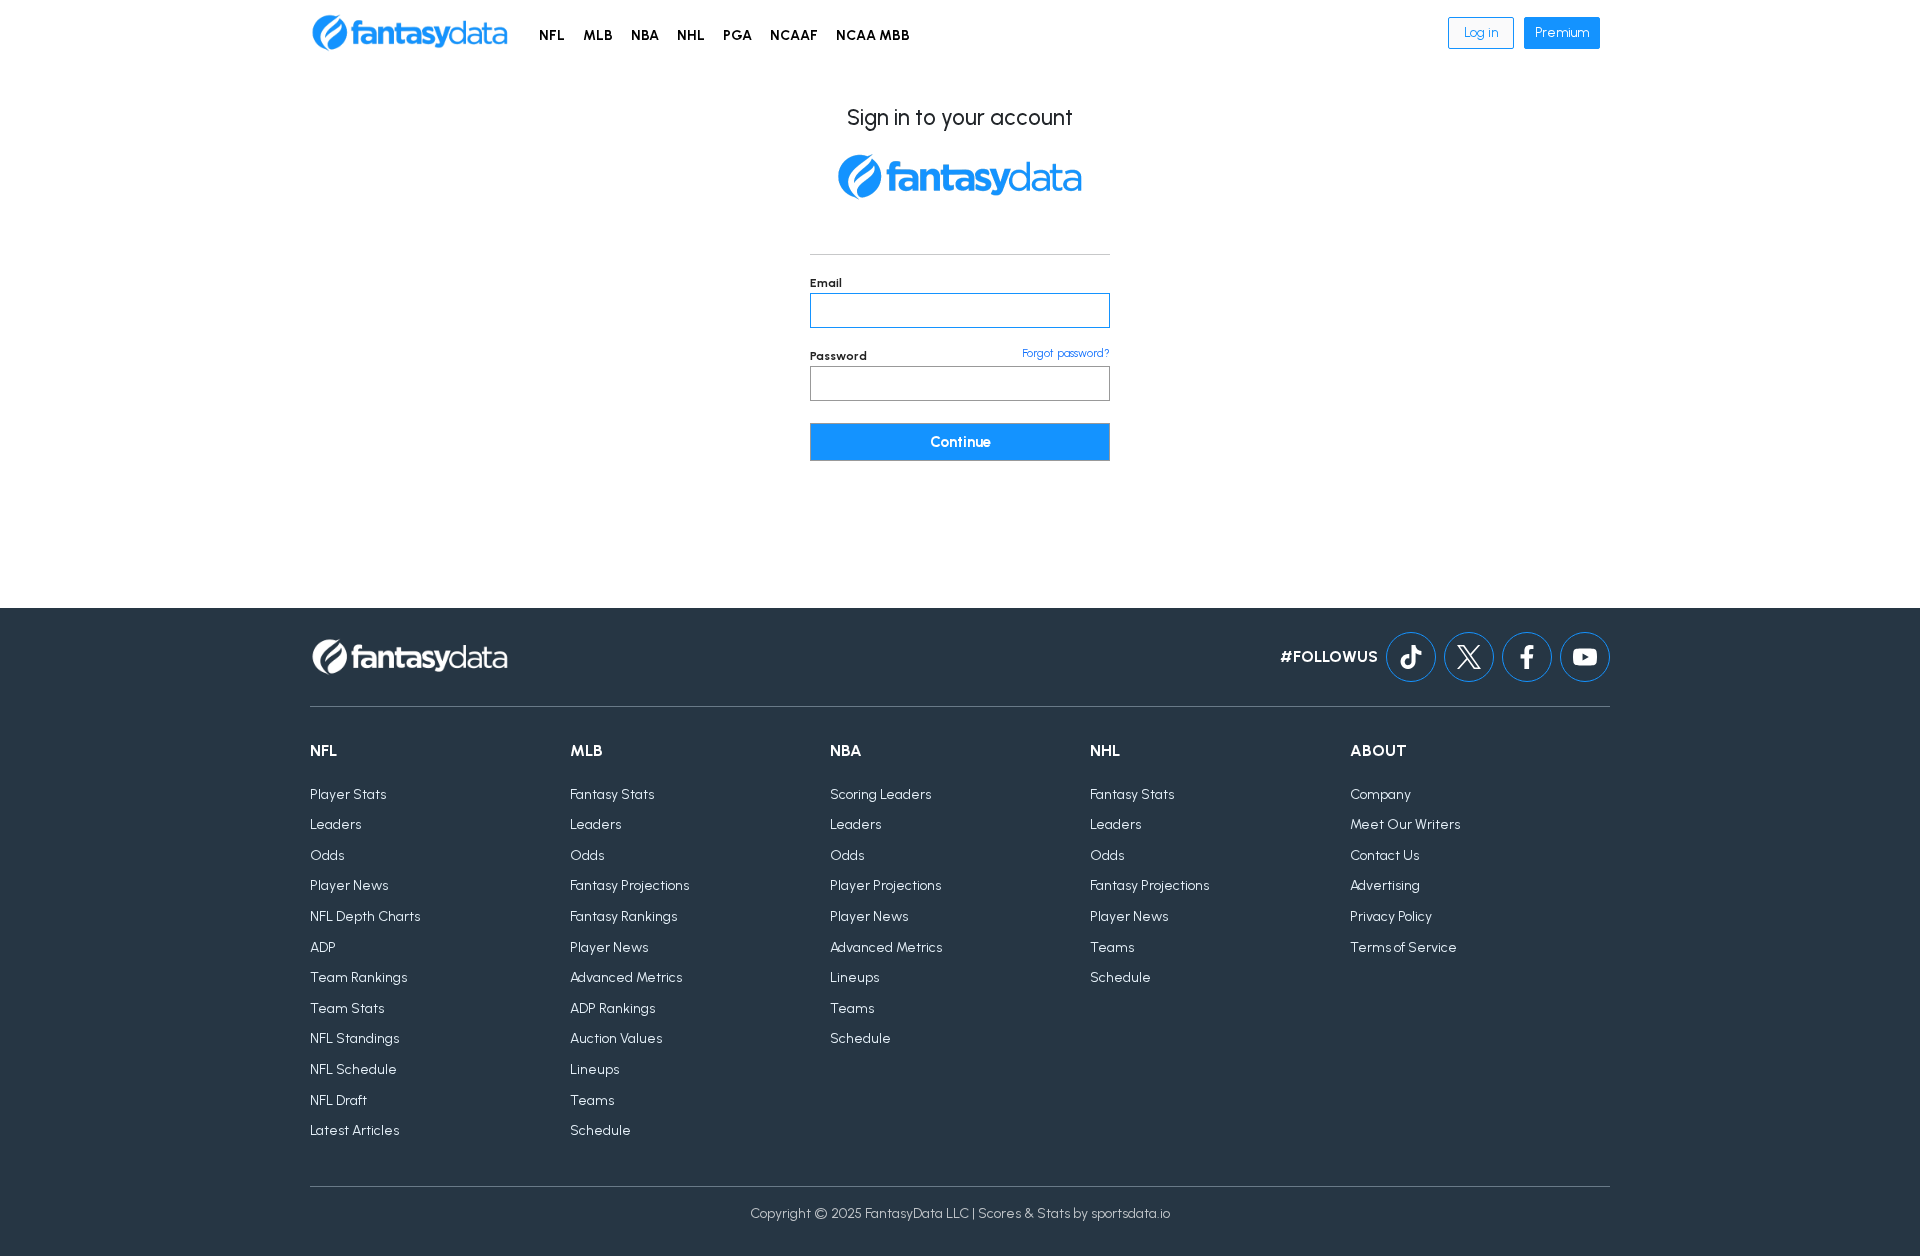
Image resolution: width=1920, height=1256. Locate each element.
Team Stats (347, 1008)
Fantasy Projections (629, 885)
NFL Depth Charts (365, 916)
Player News (349, 885)
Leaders (335, 824)
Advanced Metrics (626, 977)
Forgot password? (1066, 353)
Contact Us (1384, 855)
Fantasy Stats (612, 794)
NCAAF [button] (794, 35)
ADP (323, 947)
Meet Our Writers (1405, 824)
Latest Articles (354, 1130)
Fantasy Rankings (623, 916)
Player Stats (348, 794)
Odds (327, 855)
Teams (592, 1100)
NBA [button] (645, 35)
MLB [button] (598, 35)
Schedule (600, 1130)
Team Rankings (358, 977)
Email (826, 283)
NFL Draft (338, 1100)
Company (1380, 794)
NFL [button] (552, 35)
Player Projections (885, 885)
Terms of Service (1403, 947)
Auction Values (616, 1038)
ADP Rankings (612, 1008)
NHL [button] (691, 35)
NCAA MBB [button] (873, 35)
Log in (1481, 32)
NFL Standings (354, 1038)
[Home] (410, 33)
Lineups (594, 1069)
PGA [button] (737, 35)
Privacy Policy (1391, 916)
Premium (1562, 32)
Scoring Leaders (880, 794)
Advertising (1385, 885)
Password (838, 356)
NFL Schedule (353, 1069)
